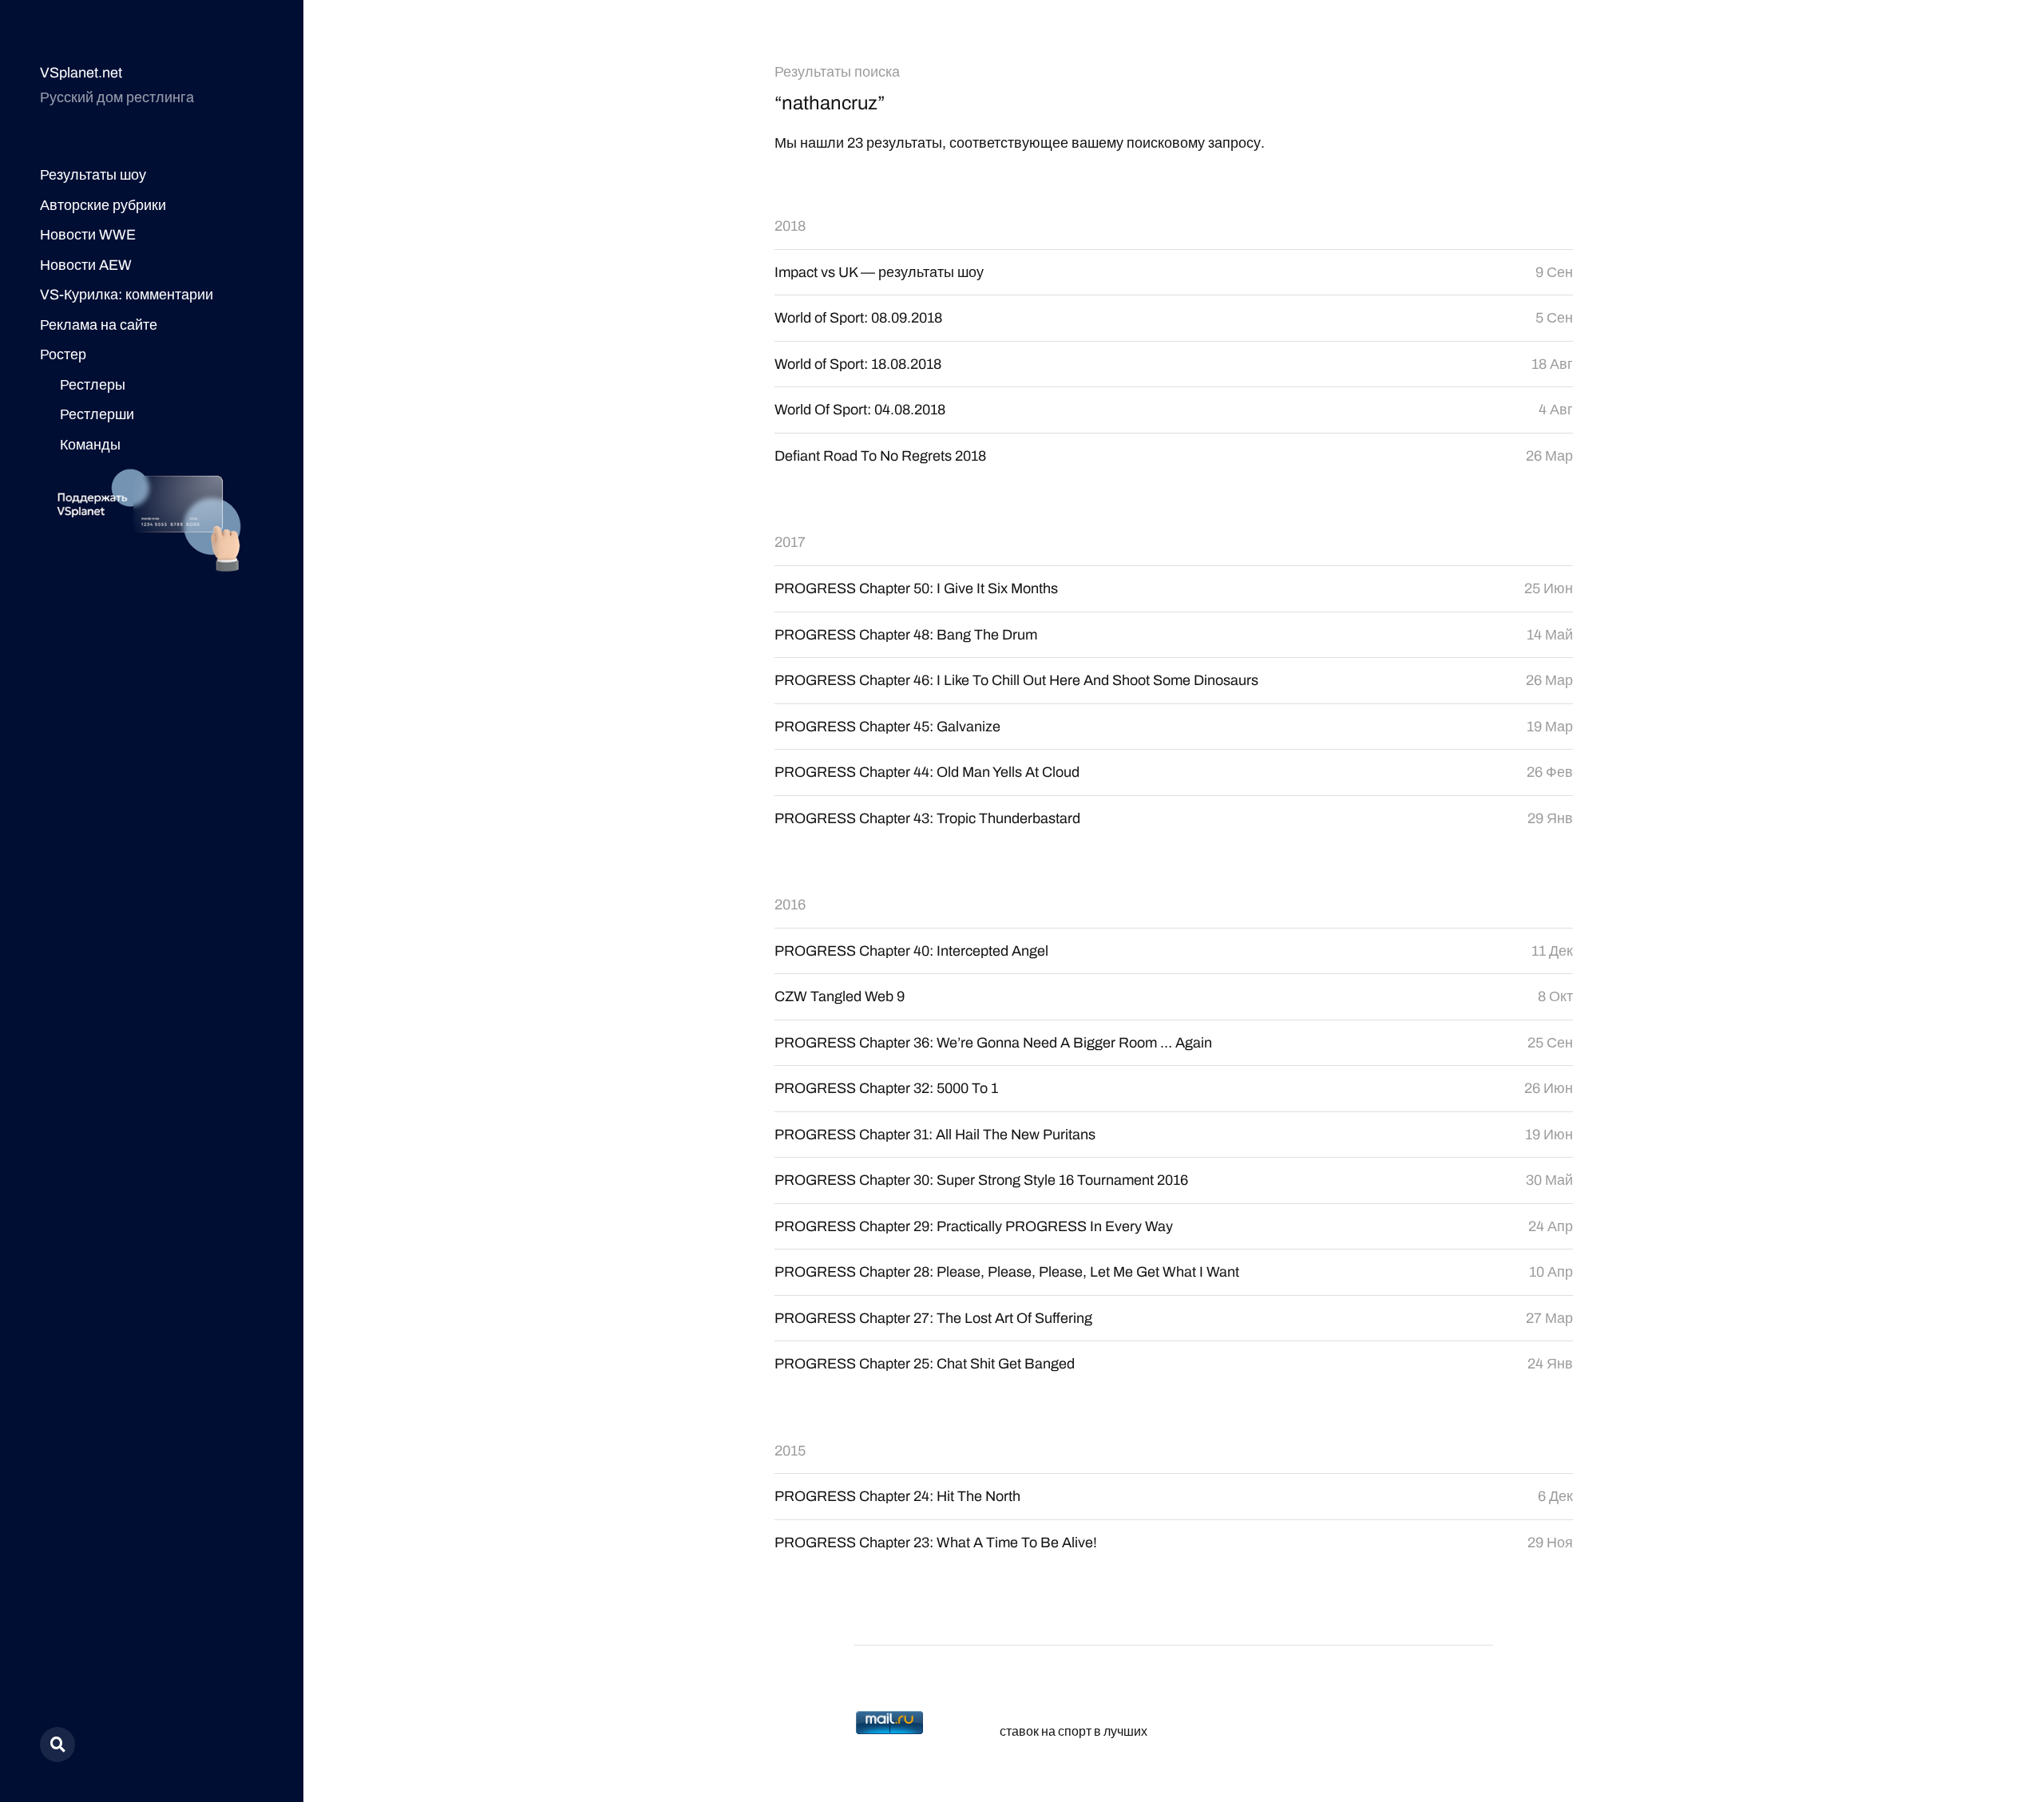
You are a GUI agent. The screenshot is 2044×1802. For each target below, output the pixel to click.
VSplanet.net (81, 73)
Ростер (63, 354)
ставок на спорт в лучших (1073, 1731)
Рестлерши (97, 414)
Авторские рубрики (103, 205)
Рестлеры (93, 385)
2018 (790, 226)
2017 (790, 542)
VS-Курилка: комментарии (127, 295)
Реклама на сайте (99, 325)
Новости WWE (88, 235)
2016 (790, 905)
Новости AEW (86, 265)
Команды (90, 445)
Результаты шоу (93, 175)
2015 (790, 1451)
